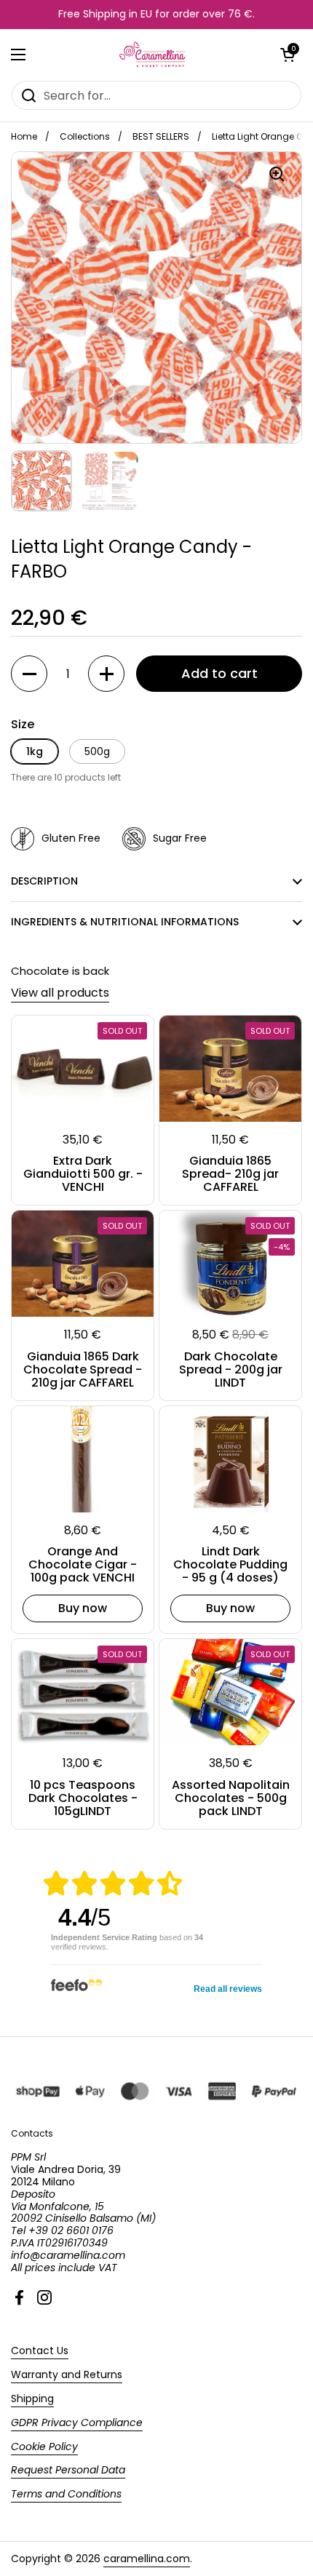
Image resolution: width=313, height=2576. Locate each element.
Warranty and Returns (67, 2374)
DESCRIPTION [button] (44, 881)
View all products (60, 993)
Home (24, 136)
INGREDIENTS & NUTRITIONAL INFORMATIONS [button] (125, 922)
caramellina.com (147, 2559)
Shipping (32, 2398)
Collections (85, 136)
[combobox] (156, 95)
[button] (288, 55)
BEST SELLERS (161, 136)
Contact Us (40, 2350)
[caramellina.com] (153, 55)
